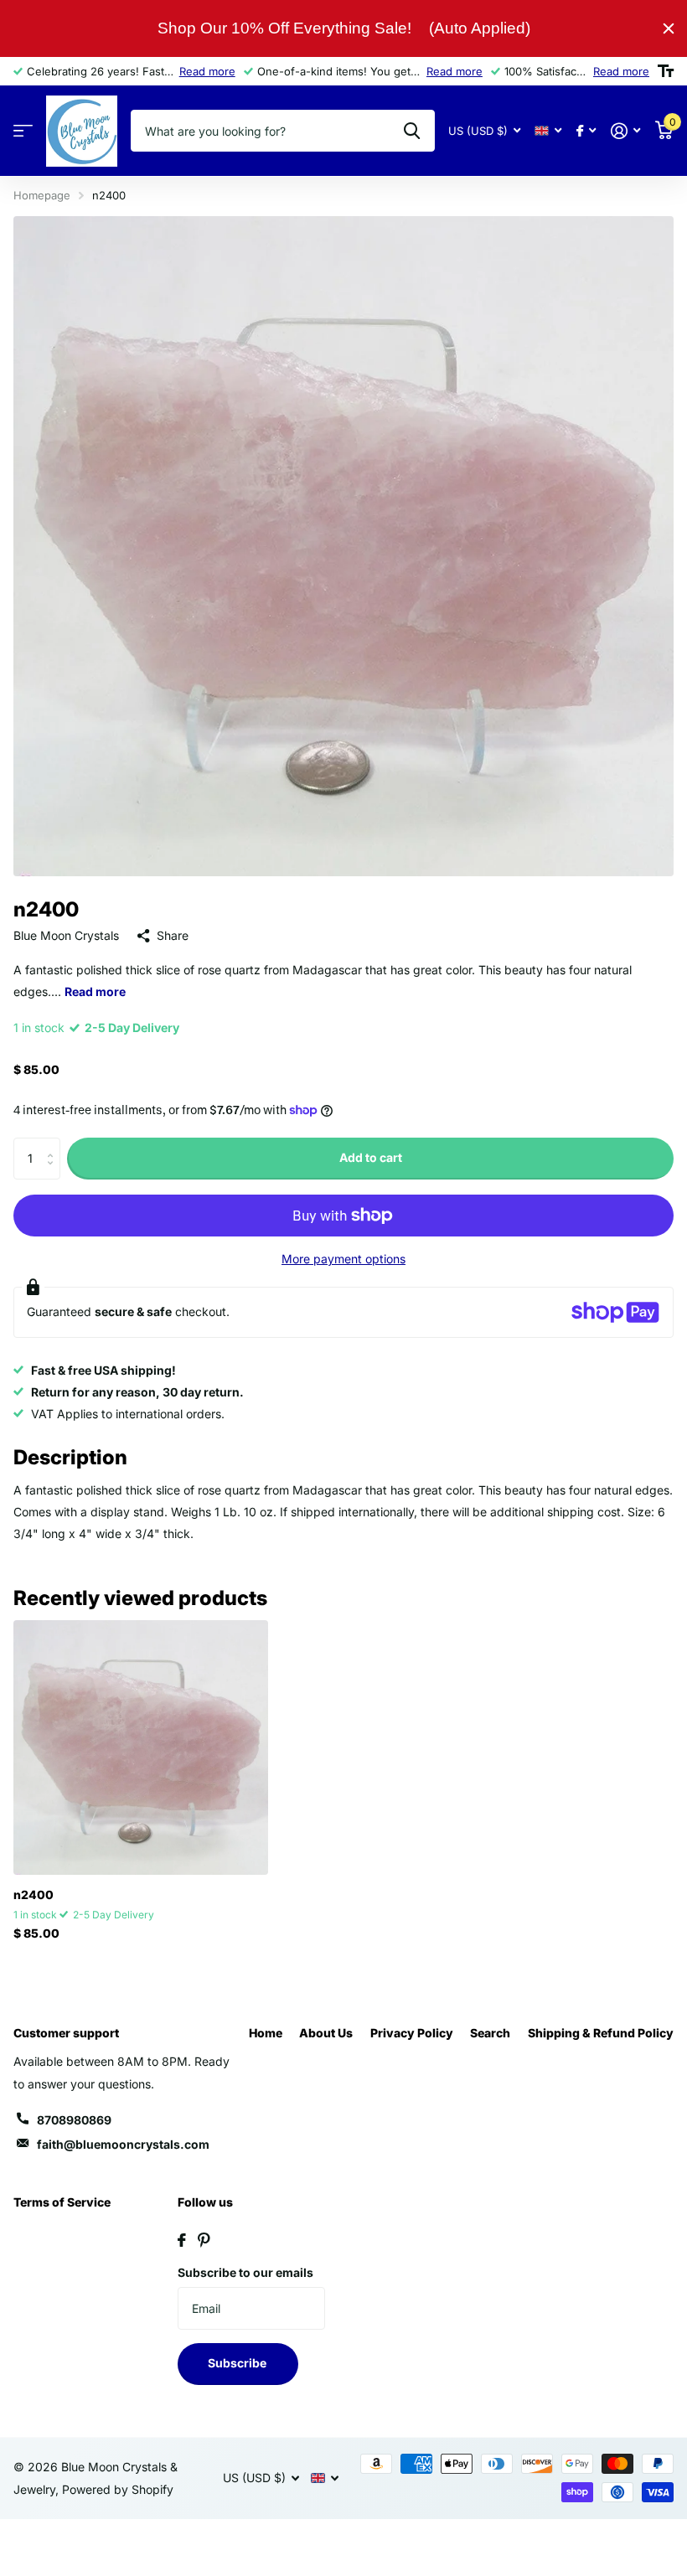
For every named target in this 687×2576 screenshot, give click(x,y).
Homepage (42, 195)
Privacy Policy (412, 2033)
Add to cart (371, 1157)
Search (490, 2033)
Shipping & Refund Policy (601, 2033)
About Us (326, 2033)
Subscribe (238, 2363)
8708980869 (74, 2120)
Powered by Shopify (118, 2489)
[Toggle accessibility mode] (666, 71)
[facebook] (182, 2240)
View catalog (23, 131)
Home (266, 2033)
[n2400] (141, 1747)
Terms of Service (62, 2202)
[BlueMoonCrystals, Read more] (586, 131)
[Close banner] (669, 28)
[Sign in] (625, 131)
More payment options (343, 1259)
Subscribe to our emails (245, 2272)
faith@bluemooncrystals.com (123, 2144)
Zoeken (412, 131)
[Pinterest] (204, 2240)
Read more (207, 71)
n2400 (34, 1895)
